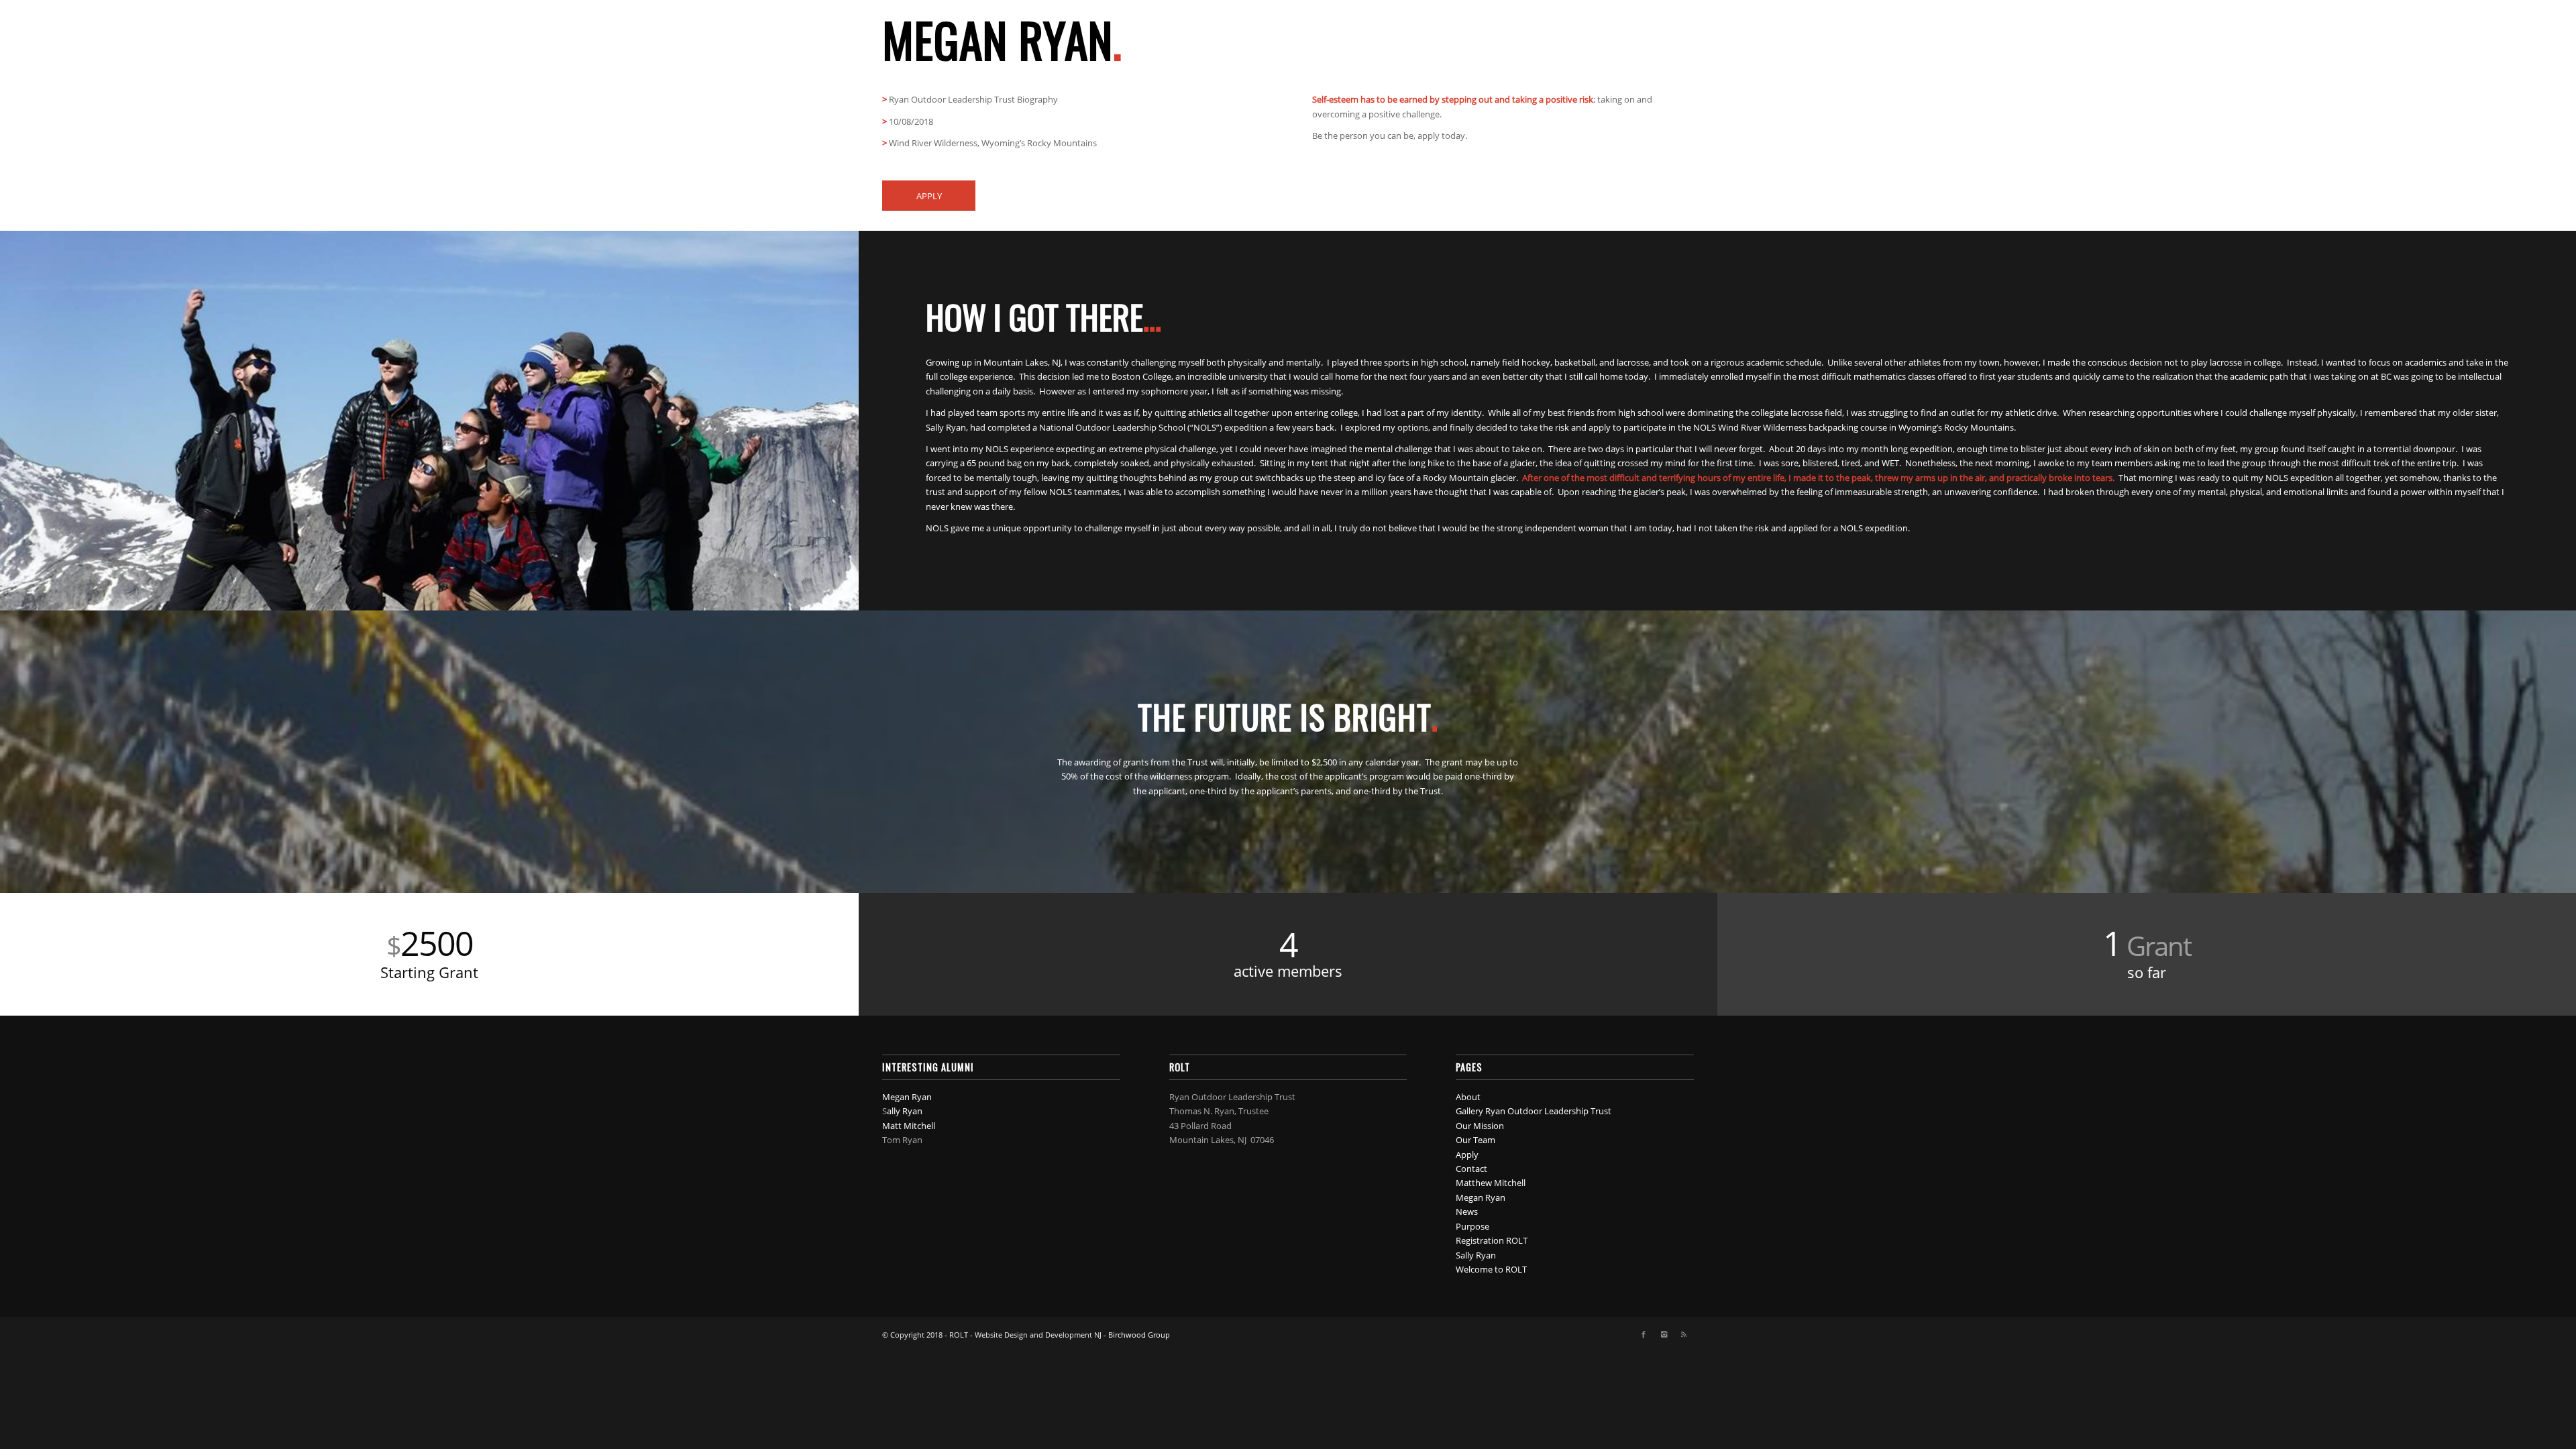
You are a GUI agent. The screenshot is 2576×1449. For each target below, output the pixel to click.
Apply (1467, 1155)
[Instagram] (1664, 1334)
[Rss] (1684, 1334)
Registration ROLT (1492, 1240)
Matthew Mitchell (1491, 1183)
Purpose (1472, 1226)
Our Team (1475, 1140)
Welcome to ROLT (1491, 1269)
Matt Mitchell (909, 1126)
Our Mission (1480, 1126)
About (1468, 1097)
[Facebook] (1644, 1334)
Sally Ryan (1476, 1255)
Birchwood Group (1139, 1335)
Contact (1471, 1169)
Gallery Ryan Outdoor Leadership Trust (1534, 1111)
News (1467, 1212)
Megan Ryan (907, 1097)
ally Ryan (905, 1111)
